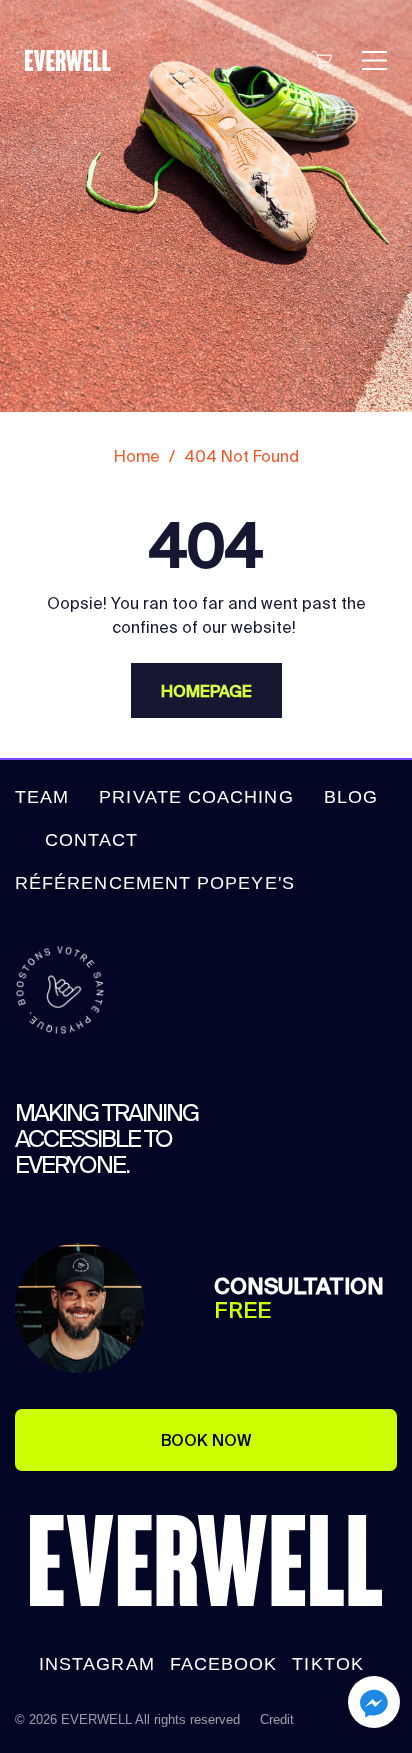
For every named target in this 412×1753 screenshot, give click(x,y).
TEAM (42, 797)
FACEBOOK (224, 1664)
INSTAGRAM (97, 1664)
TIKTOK (327, 1664)
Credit (277, 1719)
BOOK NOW (206, 1440)
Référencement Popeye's (155, 883)
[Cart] (322, 64)
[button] (374, 1705)
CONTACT (92, 840)
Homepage (206, 691)
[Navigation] (374, 60)
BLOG (351, 797)
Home (137, 456)
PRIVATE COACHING (196, 797)
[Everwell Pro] (85, 60)
